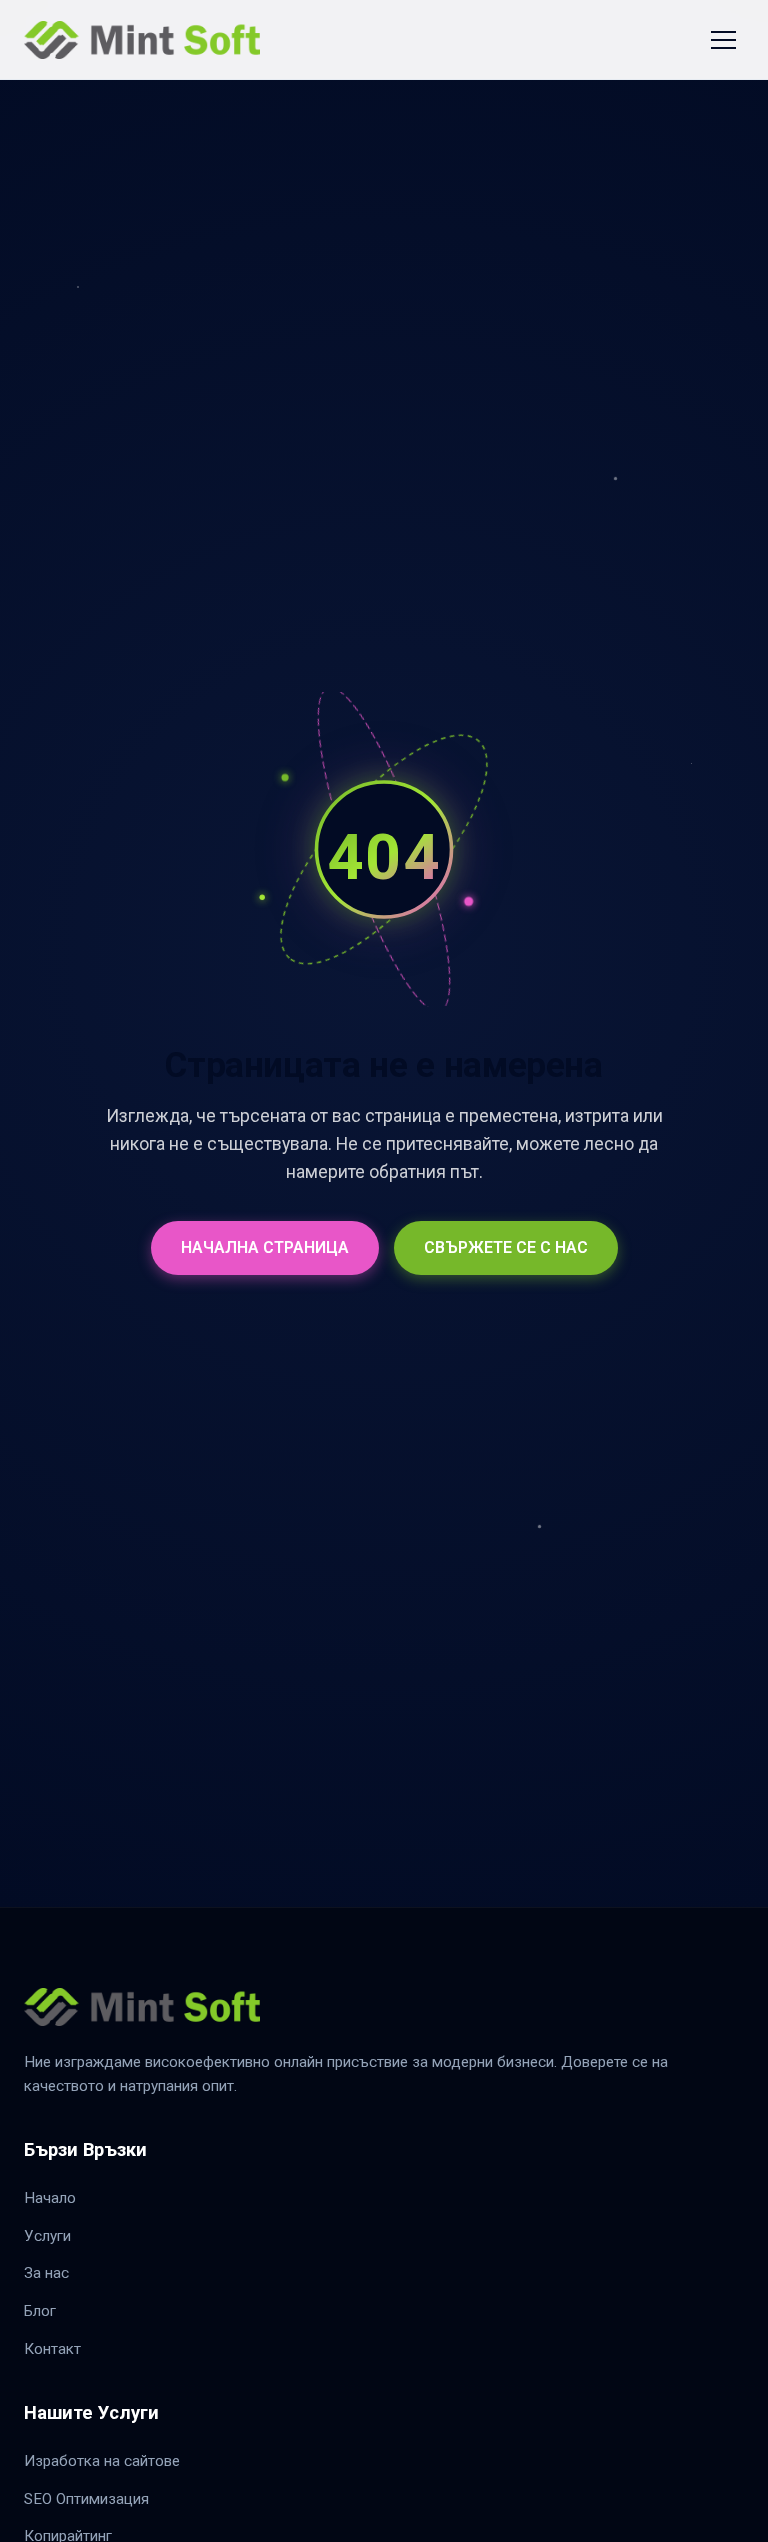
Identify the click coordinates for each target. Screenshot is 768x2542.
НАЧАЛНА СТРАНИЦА (265, 1247)
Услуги (47, 2236)
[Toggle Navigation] (723, 40)
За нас (46, 2273)
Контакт (52, 2349)
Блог (40, 2311)
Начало (50, 2198)
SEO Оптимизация (86, 2499)
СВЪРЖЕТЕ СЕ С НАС (506, 1247)
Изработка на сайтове (102, 2461)
